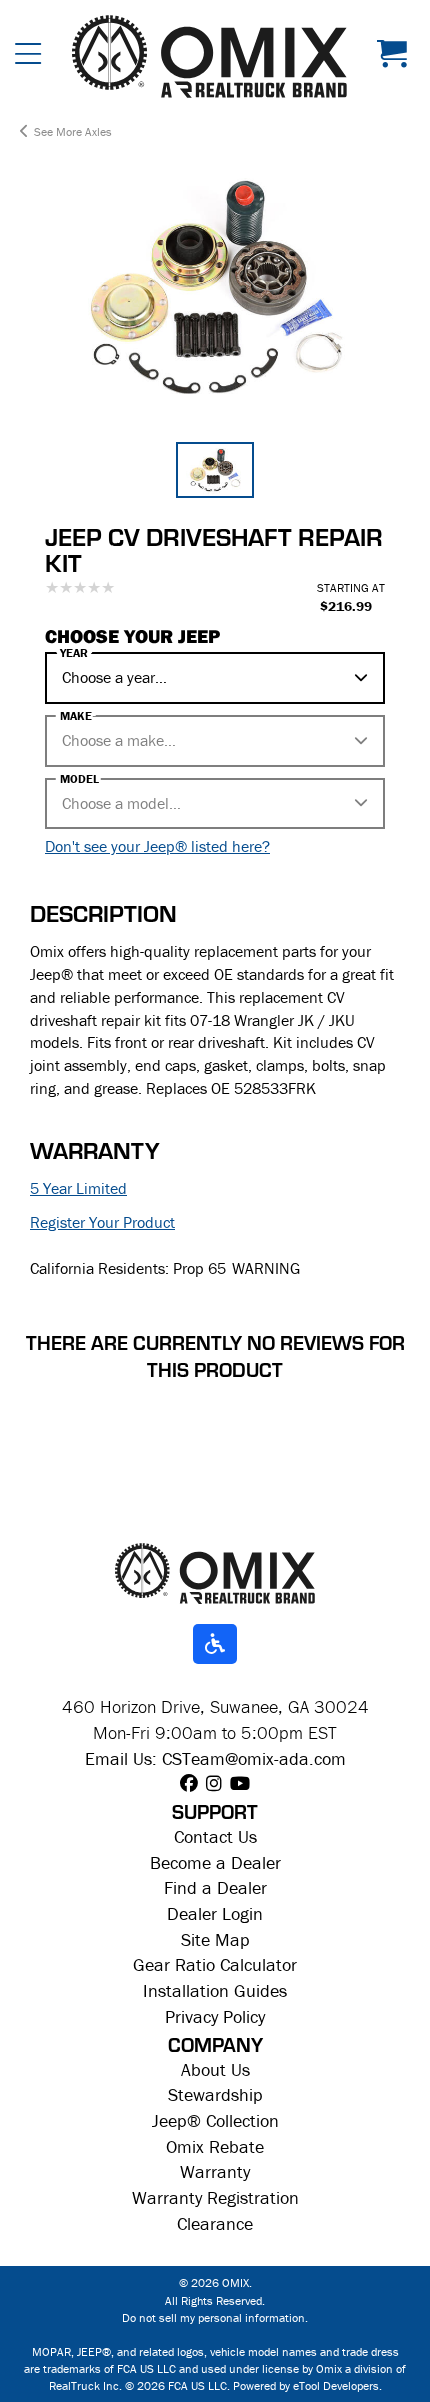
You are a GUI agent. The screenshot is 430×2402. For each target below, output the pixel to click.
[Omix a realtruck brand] (215, 1572)
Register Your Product (102, 1222)
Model (79, 779)
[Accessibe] (215, 1645)
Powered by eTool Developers (306, 2385)
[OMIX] (209, 56)
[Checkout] (396, 56)
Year (74, 653)
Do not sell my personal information (213, 2317)
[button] (28, 56)
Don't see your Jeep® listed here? (157, 846)
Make (76, 716)
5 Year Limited (78, 1188)
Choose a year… (114, 677)
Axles (98, 131)
